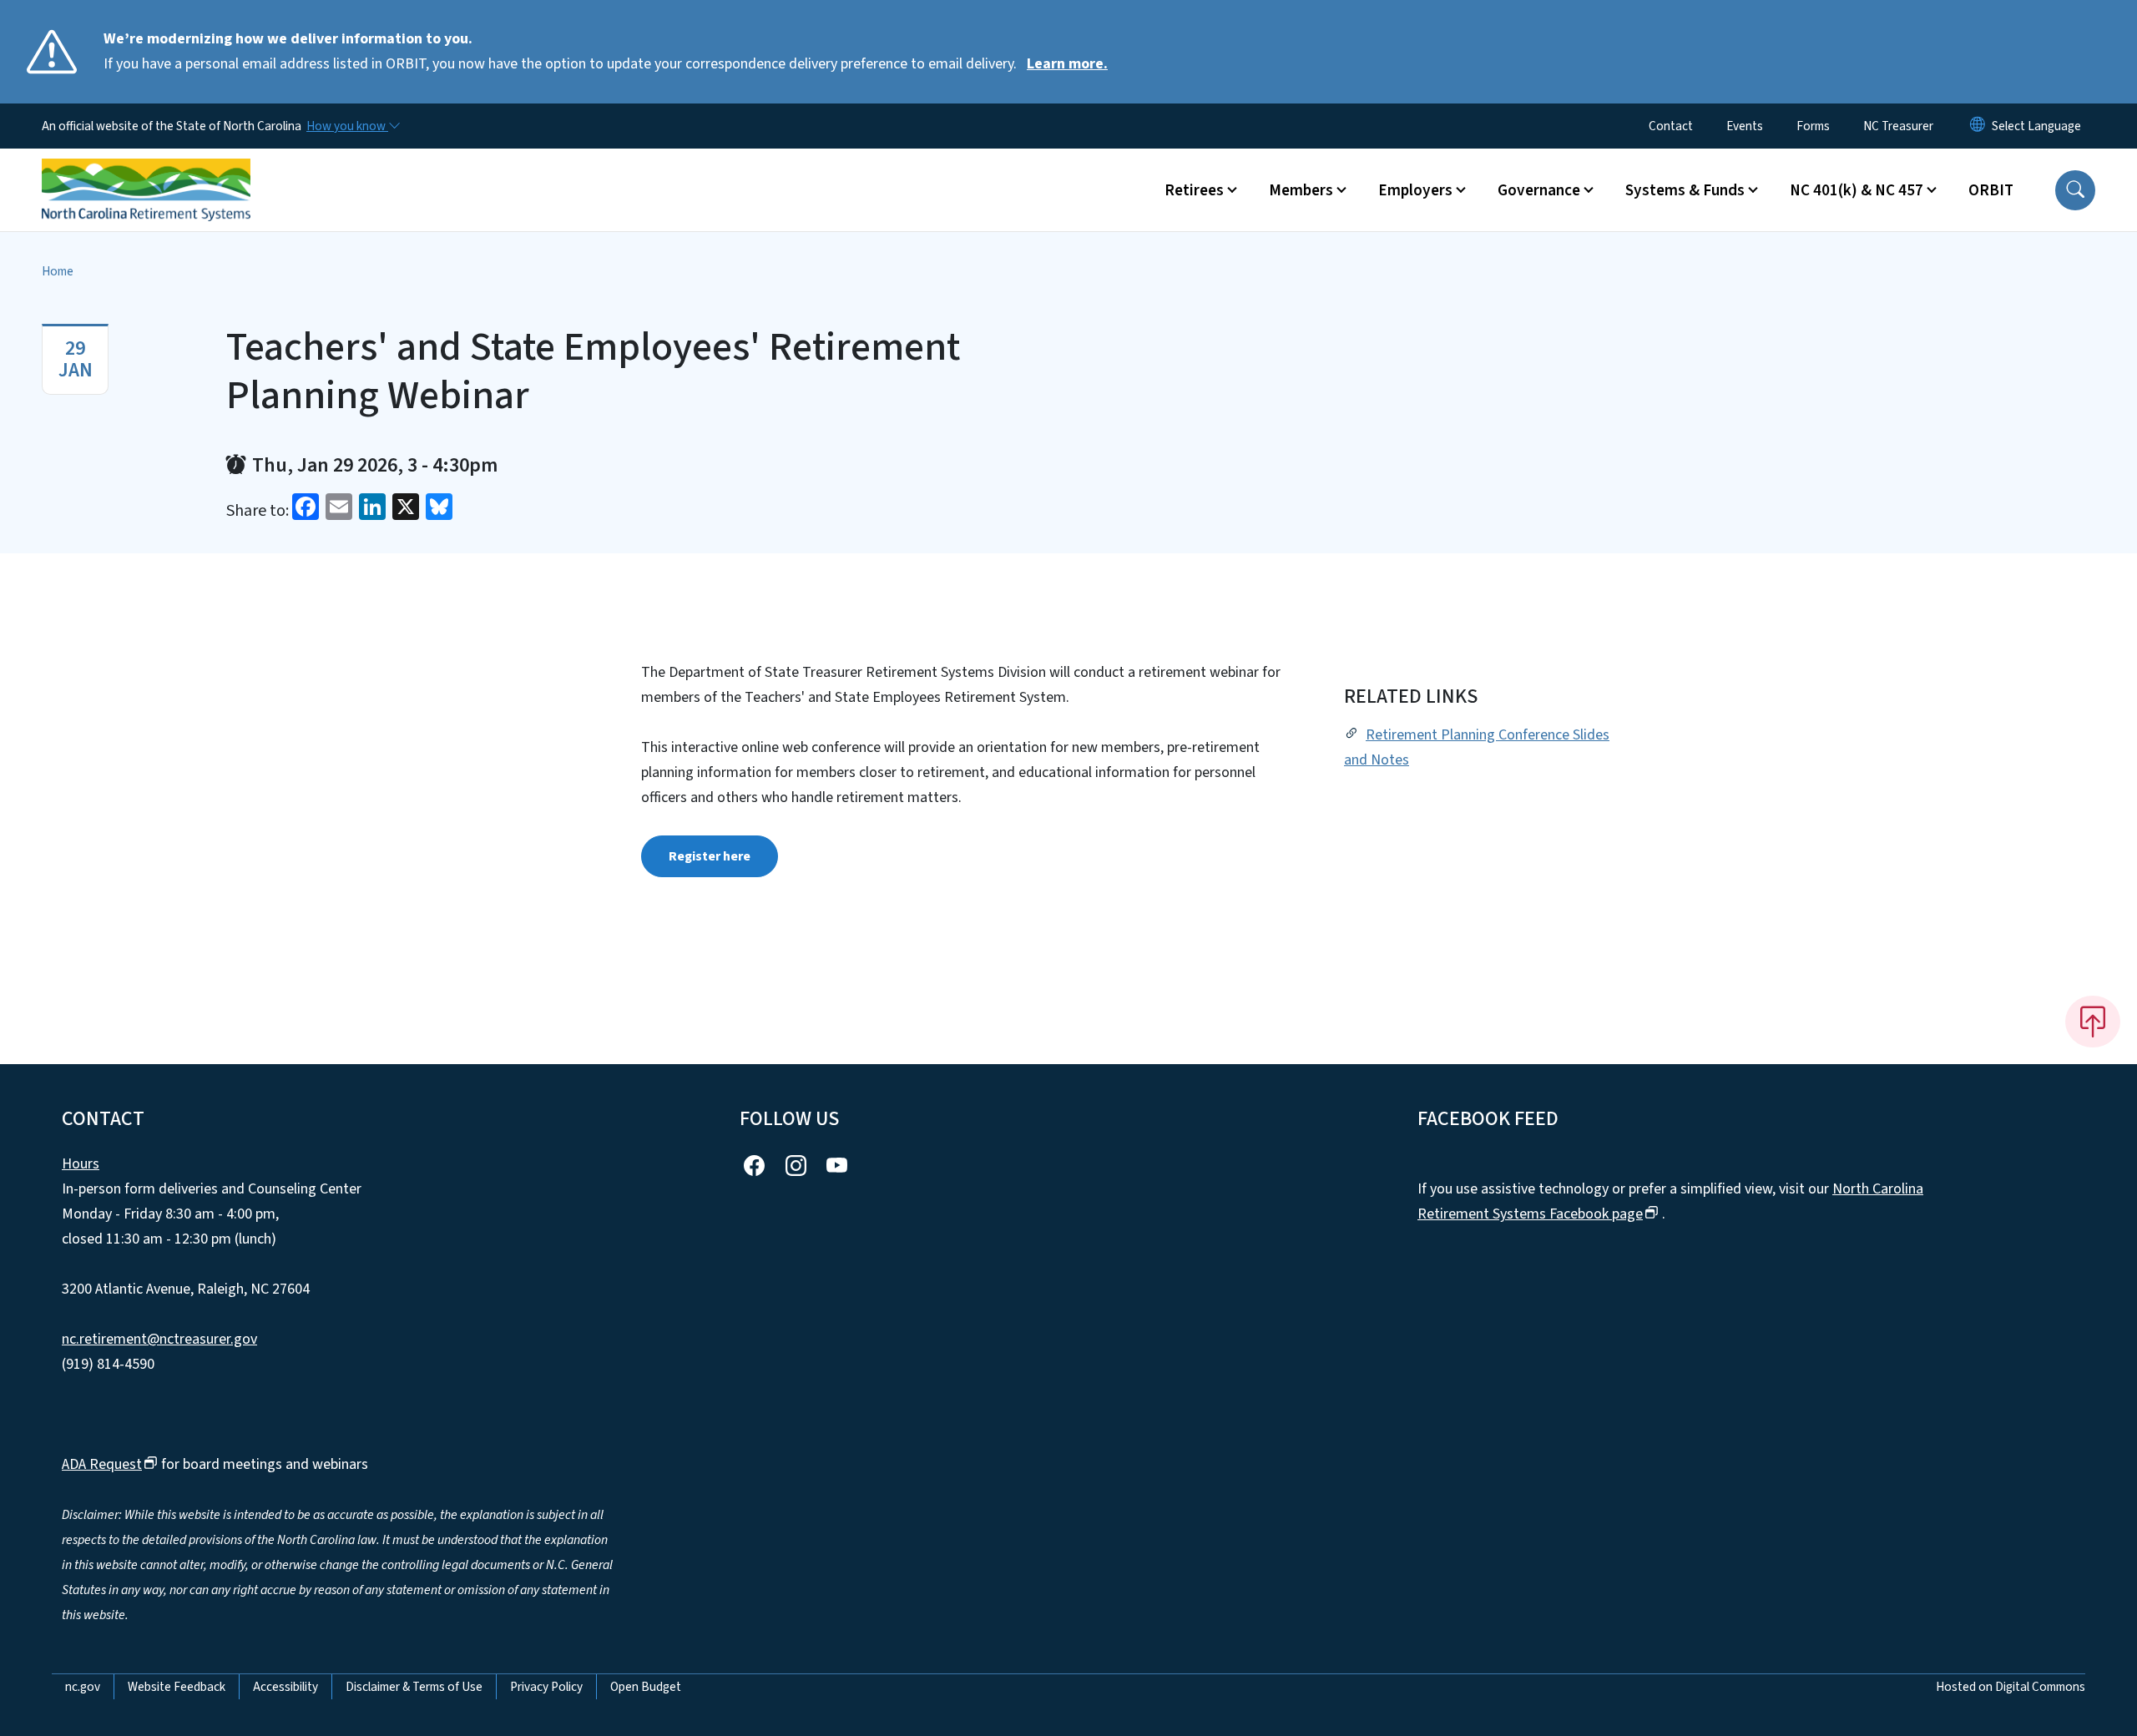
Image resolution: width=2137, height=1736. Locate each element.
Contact (1671, 126)
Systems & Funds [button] (1685, 190)
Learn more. (1067, 64)
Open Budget (646, 1687)
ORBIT (1991, 190)
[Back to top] (2093, 1022)
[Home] (146, 171)
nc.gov (83, 1687)
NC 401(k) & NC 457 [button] (1857, 190)
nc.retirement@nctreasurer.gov (159, 1339)
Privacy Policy (546, 1687)
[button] (2075, 190)
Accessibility (285, 1687)
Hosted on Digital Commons (2011, 1687)
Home (58, 271)
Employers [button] (1415, 190)
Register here (710, 856)
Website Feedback (177, 1687)
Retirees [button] (1194, 190)
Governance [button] (1539, 190)
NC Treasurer (1898, 126)
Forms (1813, 126)
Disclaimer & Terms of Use (414, 1687)
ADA (102, 1464)
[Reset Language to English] (1978, 126)
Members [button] (1301, 190)
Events (1745, 126)
